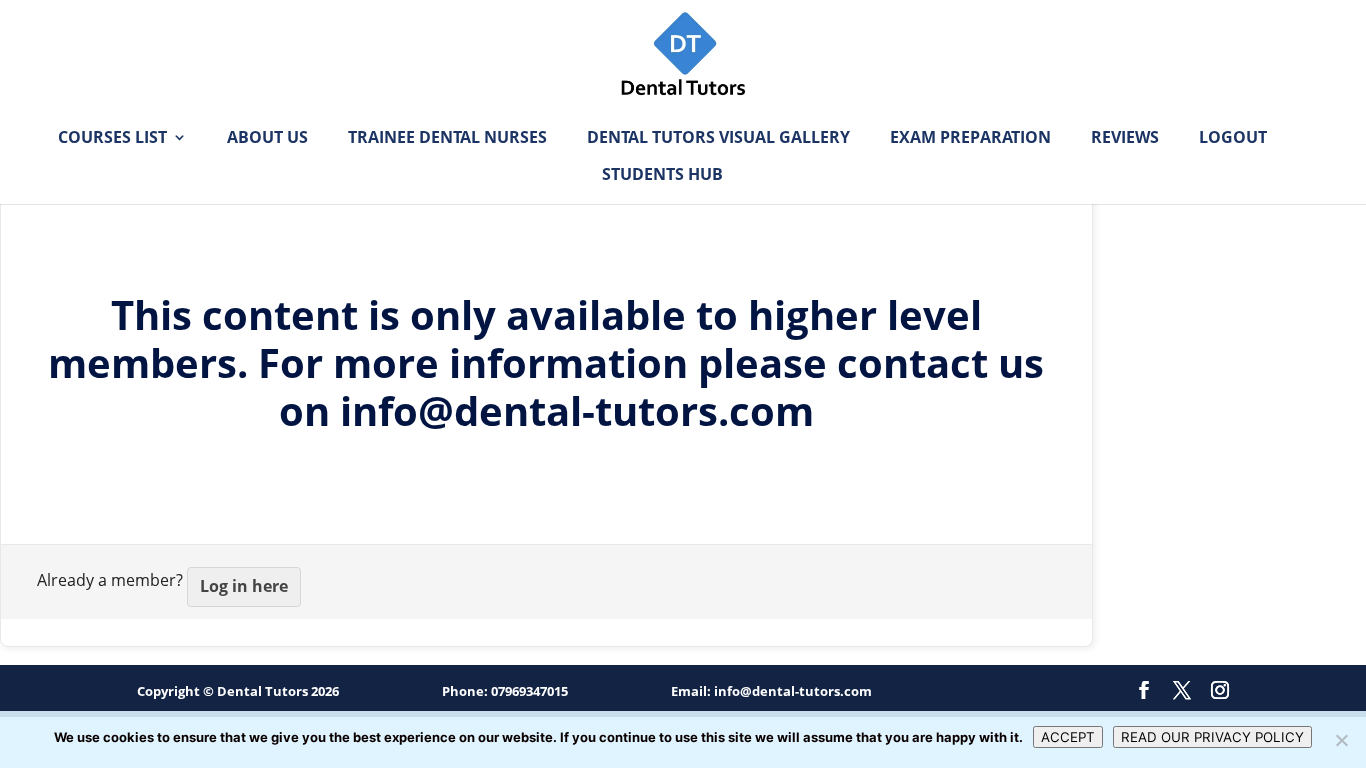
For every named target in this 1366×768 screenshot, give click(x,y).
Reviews (1125, 139)
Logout (1233, 139)
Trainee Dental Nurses (447, 139)
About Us (267, 139)
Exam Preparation (970, 139)
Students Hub (662, 176)
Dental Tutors (262, 691)
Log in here (244, 586)
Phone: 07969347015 (505, 691)
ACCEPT (1068, 737)
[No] (1341, 740)
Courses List (112, 139)
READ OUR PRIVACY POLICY (1212, 737)
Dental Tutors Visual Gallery (718, 139)
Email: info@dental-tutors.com (771, 691)
